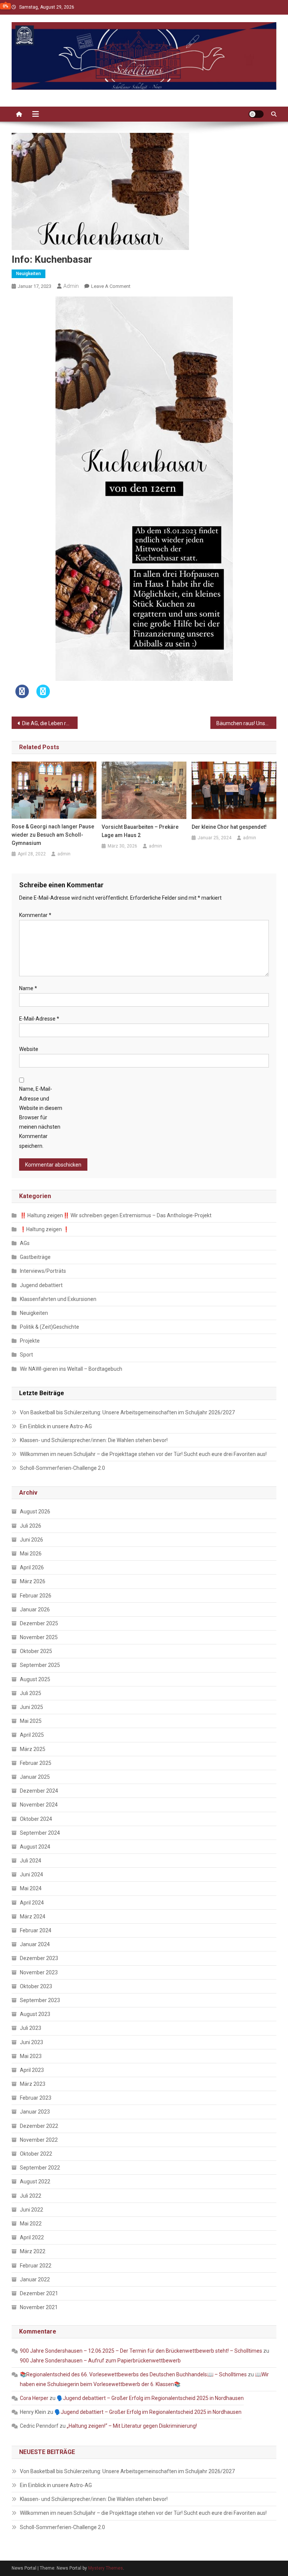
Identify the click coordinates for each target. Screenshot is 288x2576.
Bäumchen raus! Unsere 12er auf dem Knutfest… (247, 723)
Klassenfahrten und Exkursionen (58, 1299)
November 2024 (39, 1805)
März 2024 (33, 1917)
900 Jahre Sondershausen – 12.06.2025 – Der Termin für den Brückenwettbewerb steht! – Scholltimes (141, 2351)
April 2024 (32, 1903)
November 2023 (39, 1972)
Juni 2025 (31, 1707)
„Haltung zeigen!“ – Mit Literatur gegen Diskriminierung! (132, 2426)
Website (29, 1049)
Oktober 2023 (36, 1986)
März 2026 (33, 1581)
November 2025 (39, 1637)
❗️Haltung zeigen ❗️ (45, 1229)
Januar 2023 (35, 2112)
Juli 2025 (31, 1693)
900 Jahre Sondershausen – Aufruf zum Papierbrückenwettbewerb (100, 2361)
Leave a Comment (111, 286)
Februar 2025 (36, 1763)
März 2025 (33, 1749)
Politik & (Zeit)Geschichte (49, 1327)
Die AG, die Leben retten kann (50, 723)
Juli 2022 (31, 2196)
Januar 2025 (35, 1777)
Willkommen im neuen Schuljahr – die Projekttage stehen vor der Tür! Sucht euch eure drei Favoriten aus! (143, 1454)
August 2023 (35, 2014)
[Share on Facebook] (22, 696)
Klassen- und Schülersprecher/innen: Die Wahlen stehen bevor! (94, 1440)
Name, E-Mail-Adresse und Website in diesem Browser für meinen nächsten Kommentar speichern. (41, 1117)
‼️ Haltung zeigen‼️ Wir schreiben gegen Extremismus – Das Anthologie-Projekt (116, 1215)
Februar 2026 (36, 1596)
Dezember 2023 (39, 1958)
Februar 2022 (36, 2266)
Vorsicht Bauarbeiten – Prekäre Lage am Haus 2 (140, 831)
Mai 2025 (31, 1721)
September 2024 (40, 1833)
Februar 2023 (36, 2098)
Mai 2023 (31, 2056)
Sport (26, 1355)
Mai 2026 (31, 1554)
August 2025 (35, 1679)
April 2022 (32, 2237)
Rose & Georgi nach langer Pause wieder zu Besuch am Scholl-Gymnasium (53, 835)
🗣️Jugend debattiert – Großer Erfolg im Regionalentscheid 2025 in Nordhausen (150, 2398)
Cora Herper (34, 2398)
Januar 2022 (35, 2279)
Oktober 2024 (36, 1819)
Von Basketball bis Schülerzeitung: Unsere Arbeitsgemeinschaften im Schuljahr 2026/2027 (127, 1412)
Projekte (30, 1341)
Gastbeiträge (35, 1257)
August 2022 (35, 2182)
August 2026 (35, 1512)
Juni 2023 (31, 2042)
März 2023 (33, 2084)
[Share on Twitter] (43, 696)
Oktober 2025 (36, 1651)
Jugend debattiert (41, 1285)
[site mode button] (256, 114)
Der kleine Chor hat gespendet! (229, 827)
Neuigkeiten (28, 274)
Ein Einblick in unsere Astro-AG (56, 1426)
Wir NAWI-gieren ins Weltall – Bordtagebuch (71, 1369)
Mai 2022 (31, 2224)
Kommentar (35, 915)
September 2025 (40, 1665)
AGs (25, 1243)
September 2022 (40, 2168)
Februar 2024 (36, 1930)
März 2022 (33, 2251)
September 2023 (40, 2000)
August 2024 (35, 1847)
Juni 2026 (31, 1540)
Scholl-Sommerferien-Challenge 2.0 (62, 1468)
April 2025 (32, 1735)
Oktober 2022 (36, 2154)
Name (28, 988)
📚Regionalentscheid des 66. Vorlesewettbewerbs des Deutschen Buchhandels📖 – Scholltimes (133, 2374)
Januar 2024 (35, 1944)
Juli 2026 (31, 1526)
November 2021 (39, 2307)
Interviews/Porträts (43, 1271)
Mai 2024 (31, 1888)
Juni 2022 (31, 2210)
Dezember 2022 (39, 2126)
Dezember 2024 (39, 1791)
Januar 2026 (35, 1609)
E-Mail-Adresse (39, 1019)
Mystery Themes (106, 2568)
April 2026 (32, 1567)
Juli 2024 (31, 1861)
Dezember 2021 (39, 2293)
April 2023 (32, 2070)
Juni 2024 (31, 1874)
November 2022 (39, 2140)
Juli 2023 (31, 2028)
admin (71, 286)
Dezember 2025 (39, 1623)
